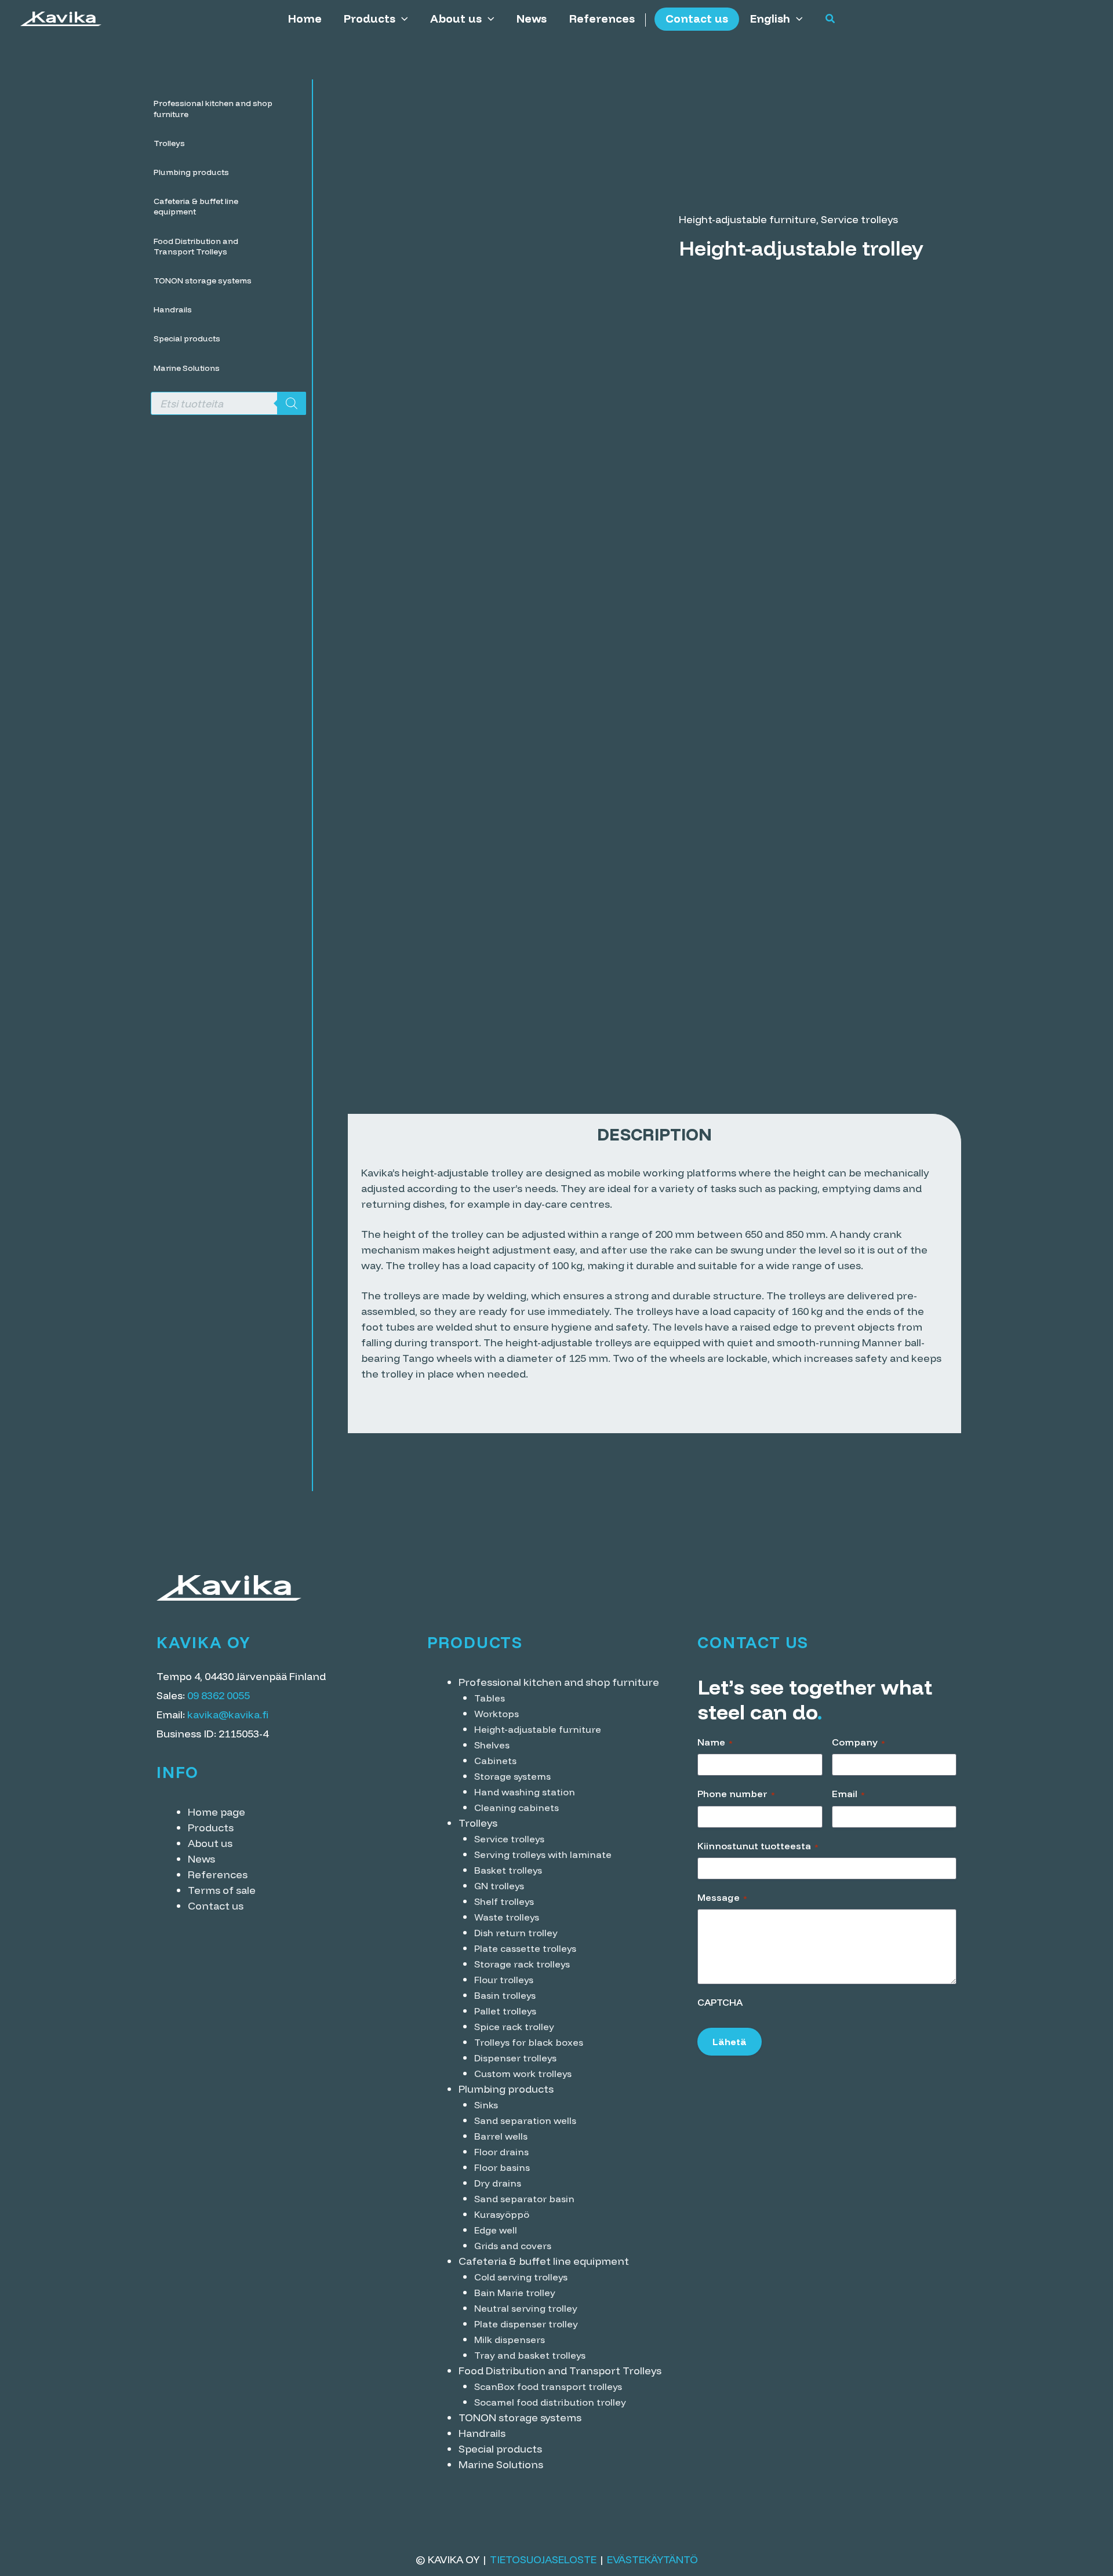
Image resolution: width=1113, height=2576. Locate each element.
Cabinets (495, 1761)
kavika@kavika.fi (228, 1715)
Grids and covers (513, 2246)
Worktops (497, 1714)
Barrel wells (501, 2136)
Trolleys (478, 1823)
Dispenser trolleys (515, 2058)
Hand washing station (525, 1792)
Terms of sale (222, 1890)
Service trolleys (859, 219)
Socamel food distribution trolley (550, 2402)
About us (456, 19)
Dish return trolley (516, 1933)
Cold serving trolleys (521, 2277)
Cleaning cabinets (517, 1808)
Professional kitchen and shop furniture (559, 1682)
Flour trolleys (504, 1980)
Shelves (492, 1745)
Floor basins (502, 2167)
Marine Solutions (501, 2464)
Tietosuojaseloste (543, 2559)
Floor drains (501, 2152)
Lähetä (730, 2042)
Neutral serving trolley (526, 2308)
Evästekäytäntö (652, 2559)
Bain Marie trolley (515, 2293)
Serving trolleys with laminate (543, 1854)
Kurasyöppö (502, 2214)
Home (305, 19)
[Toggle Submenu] (292, 108)
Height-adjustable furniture (748, 219)
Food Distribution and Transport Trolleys (560, 2371)
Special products (500, 2449)
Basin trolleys (505, 1995)
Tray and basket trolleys (530, 2355)
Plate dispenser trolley (526, 2324)
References (602, 19)
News (532, 19)
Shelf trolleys (504, 1901)
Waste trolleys (507, 1917)
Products (370, 19)
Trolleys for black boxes (529, 2042)
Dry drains (498, 2183)
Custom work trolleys (523, 2074)
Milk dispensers (510, 2340)
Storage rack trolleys (522, 1964)
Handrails (482, 2433)
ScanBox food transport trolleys (548, 2386)
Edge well (496, 2230)
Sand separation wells (525, 2120)
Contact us (697, 19)
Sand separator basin (524, 2199)
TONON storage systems (520, 2417)
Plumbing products (506, 2089)
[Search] (292, 403)
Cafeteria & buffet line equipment (544, 2261)
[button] (402, 19)
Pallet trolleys (505, 2011)
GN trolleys (499, 1886)
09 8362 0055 (219, 1695)
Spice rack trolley (514, 2027)
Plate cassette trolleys (525, 1948)
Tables (490, 1698)
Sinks (486, 2105)
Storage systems (512, 1776)
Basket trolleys (508, 1870)
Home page (217, 1812)
